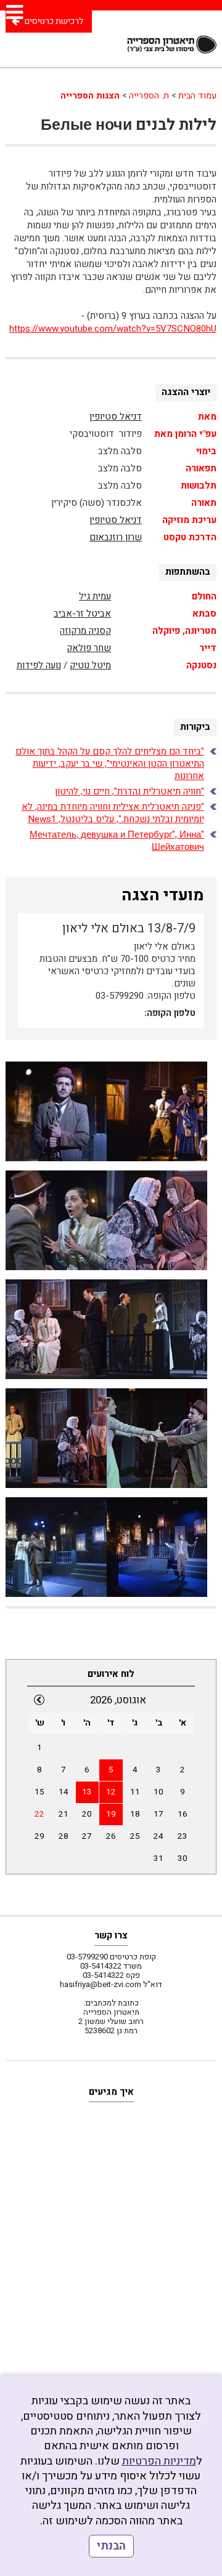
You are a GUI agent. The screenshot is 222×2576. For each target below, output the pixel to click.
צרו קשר (111, 1935)
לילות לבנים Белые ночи (129, 125)
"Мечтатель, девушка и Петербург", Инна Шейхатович (117, 841)
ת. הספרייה (149, 96)
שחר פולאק (89, 648)
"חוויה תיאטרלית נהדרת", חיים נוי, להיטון (129, 791)
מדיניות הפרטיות (159, 2461)
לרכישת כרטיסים (54, 21)
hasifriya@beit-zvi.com (101, 1984)
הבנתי (111, 2546)
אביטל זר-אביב (82, 614)
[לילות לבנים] (56, 1111)
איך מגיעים (111, 2092)
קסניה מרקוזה (85, 631)
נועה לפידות (39, 665)
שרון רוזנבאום (116, 537)
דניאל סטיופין (116, 417)
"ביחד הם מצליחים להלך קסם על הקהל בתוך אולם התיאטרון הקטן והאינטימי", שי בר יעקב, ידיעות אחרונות (110, 764)
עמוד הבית (197, 96)
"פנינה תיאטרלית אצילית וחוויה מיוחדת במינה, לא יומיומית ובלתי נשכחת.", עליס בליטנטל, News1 (113, 813)
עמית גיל (95, 596)
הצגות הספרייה (90, 96)
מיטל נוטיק (90, 665)
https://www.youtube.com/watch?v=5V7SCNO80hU (113, 329)
